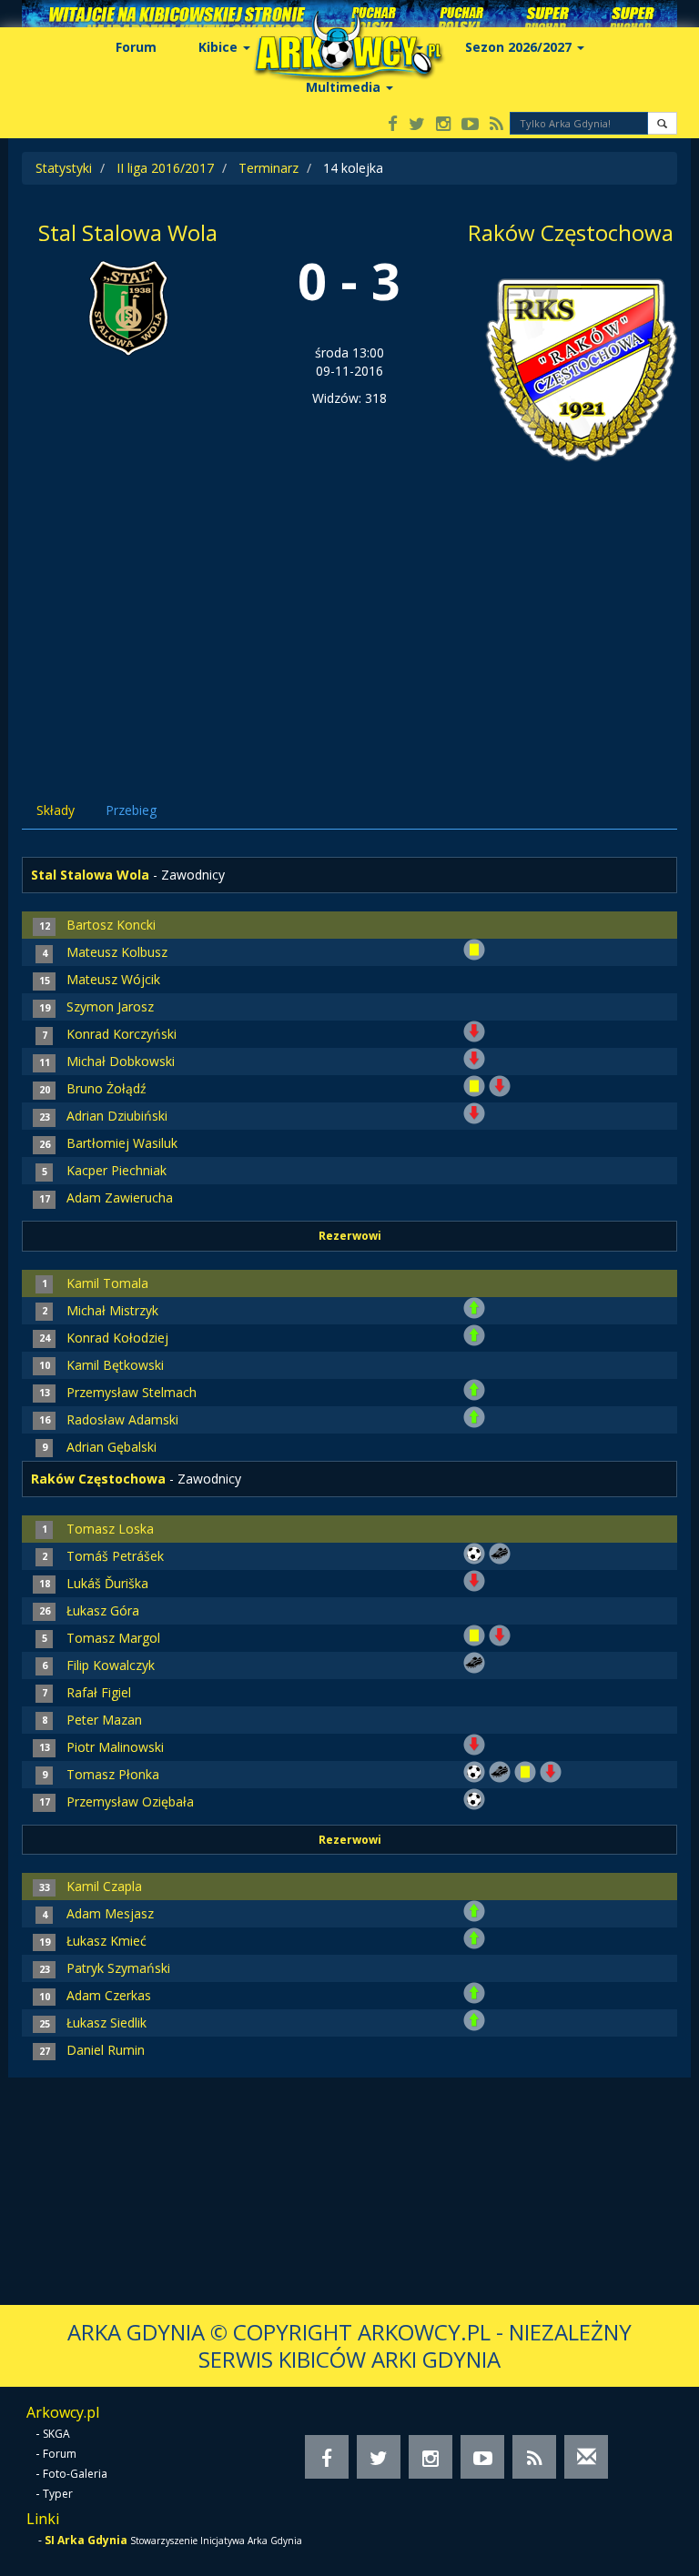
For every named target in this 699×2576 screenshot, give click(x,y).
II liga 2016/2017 (165, 168)
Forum (136, 47)
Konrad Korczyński (122, 1034)
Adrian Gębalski (111, 1447)
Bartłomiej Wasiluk (122, 1143)
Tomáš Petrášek (115, 1556)
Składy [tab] (56, 810)
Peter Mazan (104, 1720)
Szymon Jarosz (110, 1006)
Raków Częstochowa (571, 232)
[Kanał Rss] (496, 125)
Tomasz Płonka (113, 1774)
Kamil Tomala (107, 1283)
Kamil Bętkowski (115, 1365)
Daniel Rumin (106, 2050)
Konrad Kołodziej (117, 1338)
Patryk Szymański (118, 1968)
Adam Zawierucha (120, 1197)
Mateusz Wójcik (113, 979)
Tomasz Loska (110, 1529)
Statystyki (64, 168)
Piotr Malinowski (115, 1747)
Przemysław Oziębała (130, 1801)
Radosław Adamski (122, 1419)
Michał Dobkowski (121, 1061)
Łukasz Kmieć (106, 1941)
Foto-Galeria (75, 2474)
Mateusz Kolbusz (117, 952)
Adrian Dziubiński (117, 1116)
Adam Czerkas (109, 1995)
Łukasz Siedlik (106, 2023)
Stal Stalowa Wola (128, 232)
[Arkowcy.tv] (470, 125)
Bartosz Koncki (111, 925)
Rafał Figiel (99, 1692)
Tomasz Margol (113, 1638)
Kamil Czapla (104, 1886)
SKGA (56, 2434)
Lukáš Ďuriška (107, 1583)
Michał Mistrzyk (112, 1310)
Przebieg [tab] (131, 810)
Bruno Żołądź (106, 1088)
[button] (662, 123)
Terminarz (268, 168)
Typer (58, 2494)
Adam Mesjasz (110, 1913)
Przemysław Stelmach (132, 1392)
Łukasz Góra (103, 1610)
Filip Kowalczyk (111, 1665)
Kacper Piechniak (116, 1170)
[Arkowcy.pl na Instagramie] (443, 125)
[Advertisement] (349, 623)
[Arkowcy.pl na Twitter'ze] (417, 125)
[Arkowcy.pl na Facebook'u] (393, 125)
